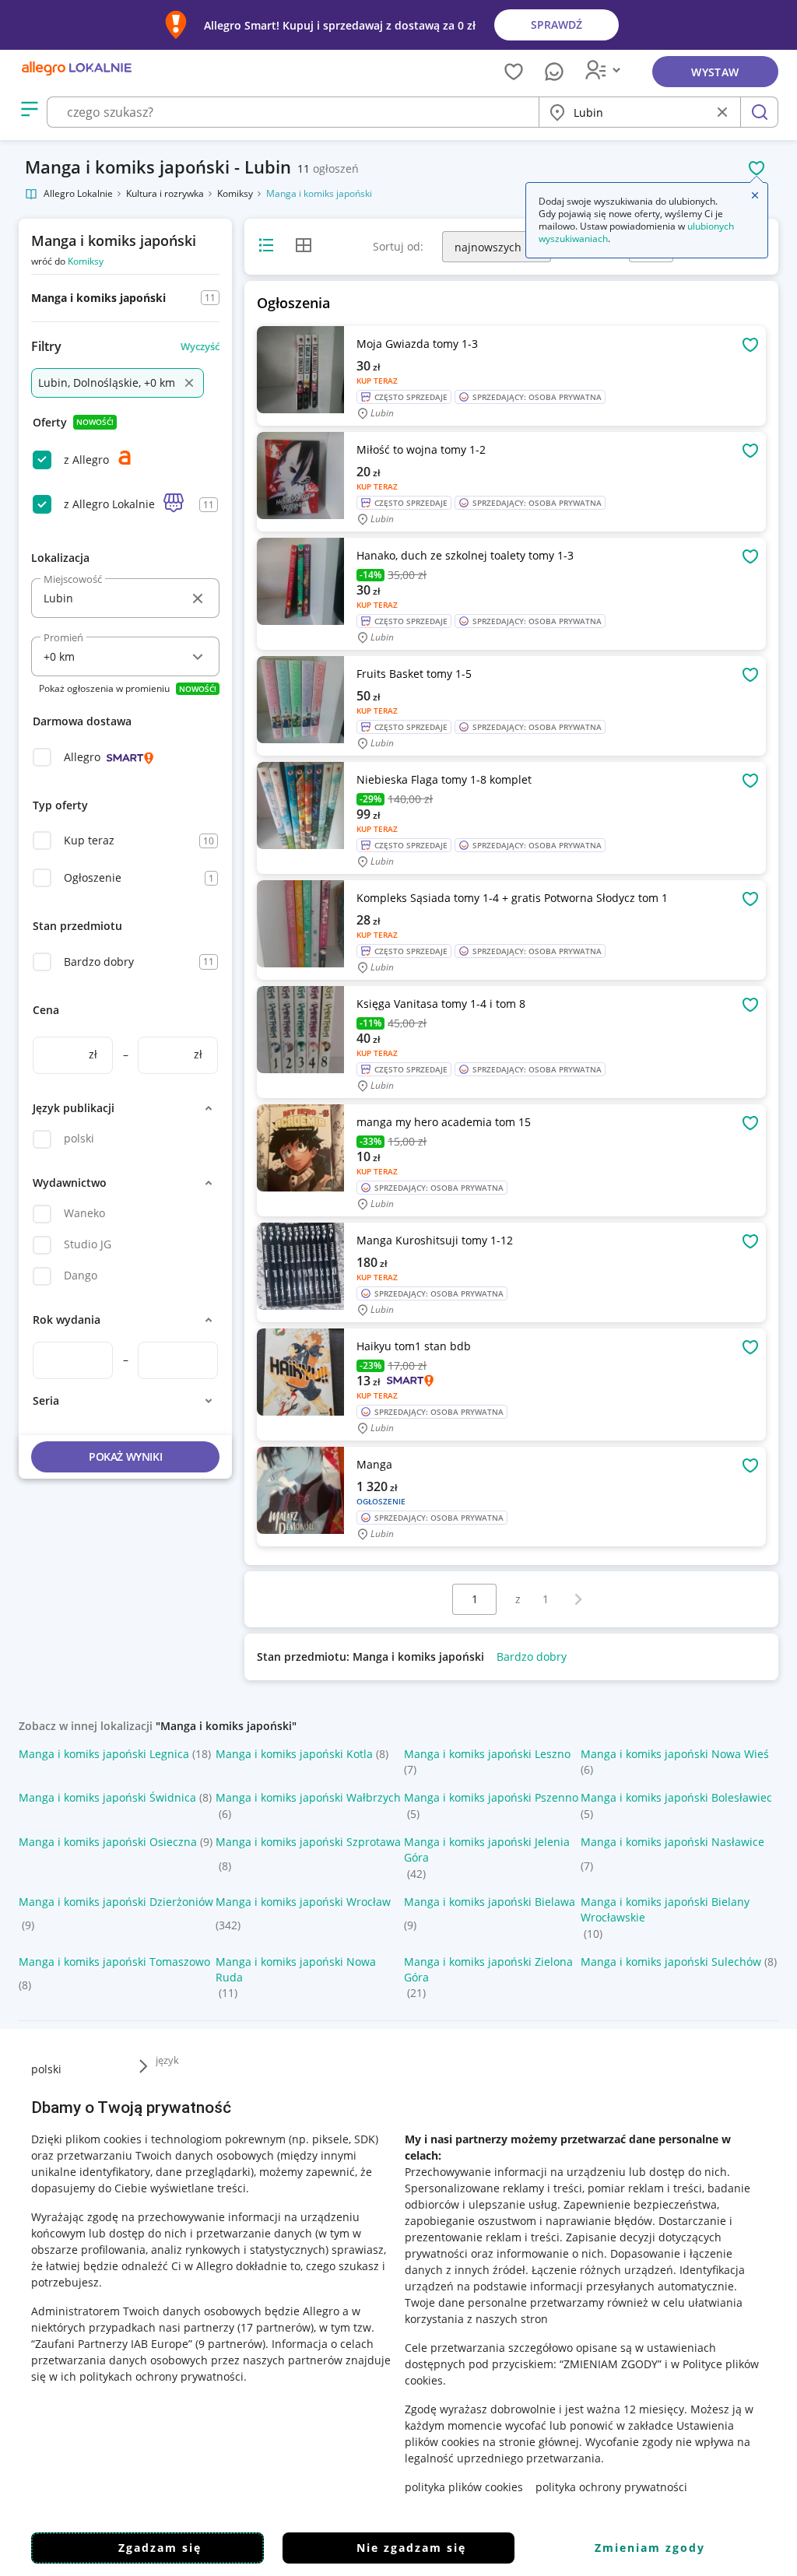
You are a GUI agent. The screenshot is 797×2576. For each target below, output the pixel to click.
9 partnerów (230, 2344)
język (167, 2060)
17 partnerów (276, 2327)
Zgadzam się (160, 2548)
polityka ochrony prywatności (611, 2487)
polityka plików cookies (464, 2487)
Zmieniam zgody (650, 2548)
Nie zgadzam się (411, 2548)
